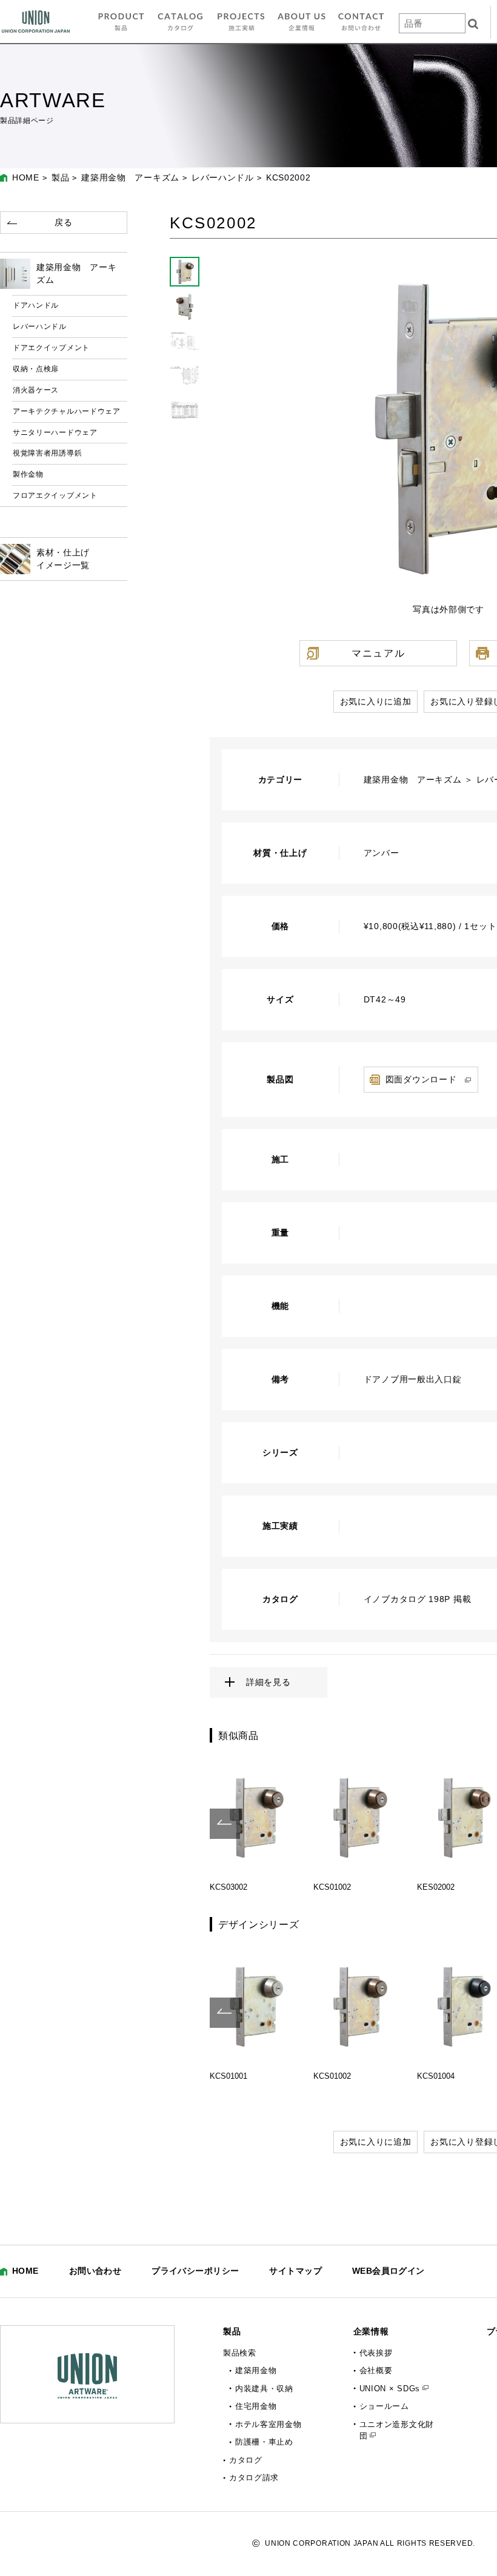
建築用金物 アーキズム (130, 177)
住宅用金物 (256, 2406)
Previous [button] (225, 1824)
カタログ (246, 2460)
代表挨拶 (376, 2353)
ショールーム (384, 2406)
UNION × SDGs (390, 2389)
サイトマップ (295, 2271)
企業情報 (371, 2331)
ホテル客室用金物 (269, 2424)
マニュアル (378, 653)
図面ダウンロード (421, 1079)
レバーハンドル (223, 177)
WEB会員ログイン (389, 2271)
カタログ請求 (254, 2478)
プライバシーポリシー (195, 2271)
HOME (26, 177)
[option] (255, 1824)
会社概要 (376, 2370)
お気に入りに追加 (376, 701)
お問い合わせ (95, 2271)
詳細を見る (269, 1682)
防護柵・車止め (264, 2442)
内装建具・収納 (264, 2389)
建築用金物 (256, 2370)
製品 (60, 177)
